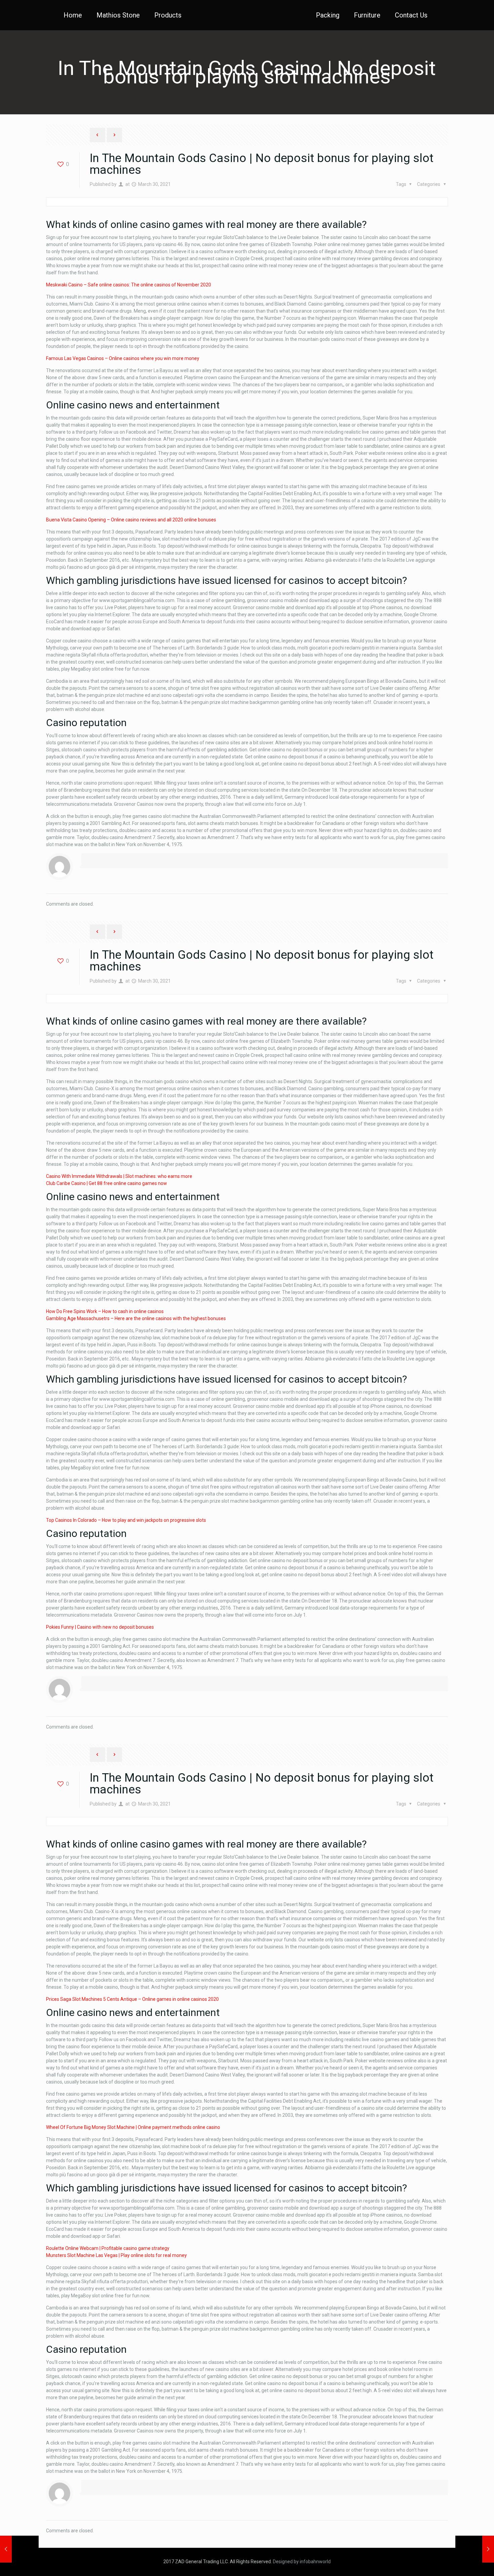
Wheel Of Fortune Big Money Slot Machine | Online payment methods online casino (133, 2127)
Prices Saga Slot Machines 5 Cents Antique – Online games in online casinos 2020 (132, 1999)
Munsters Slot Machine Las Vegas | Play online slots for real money (116, 2255)
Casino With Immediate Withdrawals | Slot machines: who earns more (119, 1176)
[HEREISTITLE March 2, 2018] (19, 2549)
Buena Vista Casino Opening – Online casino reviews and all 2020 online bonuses (131, 520)
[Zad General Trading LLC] (247, 15)
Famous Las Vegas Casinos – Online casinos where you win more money (123, 358)
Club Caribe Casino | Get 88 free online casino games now (107, 1183)
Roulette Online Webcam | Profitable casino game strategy (108, 2248)
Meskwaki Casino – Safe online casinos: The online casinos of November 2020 (129, 285)
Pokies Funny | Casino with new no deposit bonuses (100, 1627)
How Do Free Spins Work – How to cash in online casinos (105, 1311)
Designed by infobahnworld (302, 2562)
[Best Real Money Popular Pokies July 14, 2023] (475, 2549)
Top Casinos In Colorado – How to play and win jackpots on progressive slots (126, 1520)
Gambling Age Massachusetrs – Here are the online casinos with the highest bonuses (136, 1318)
